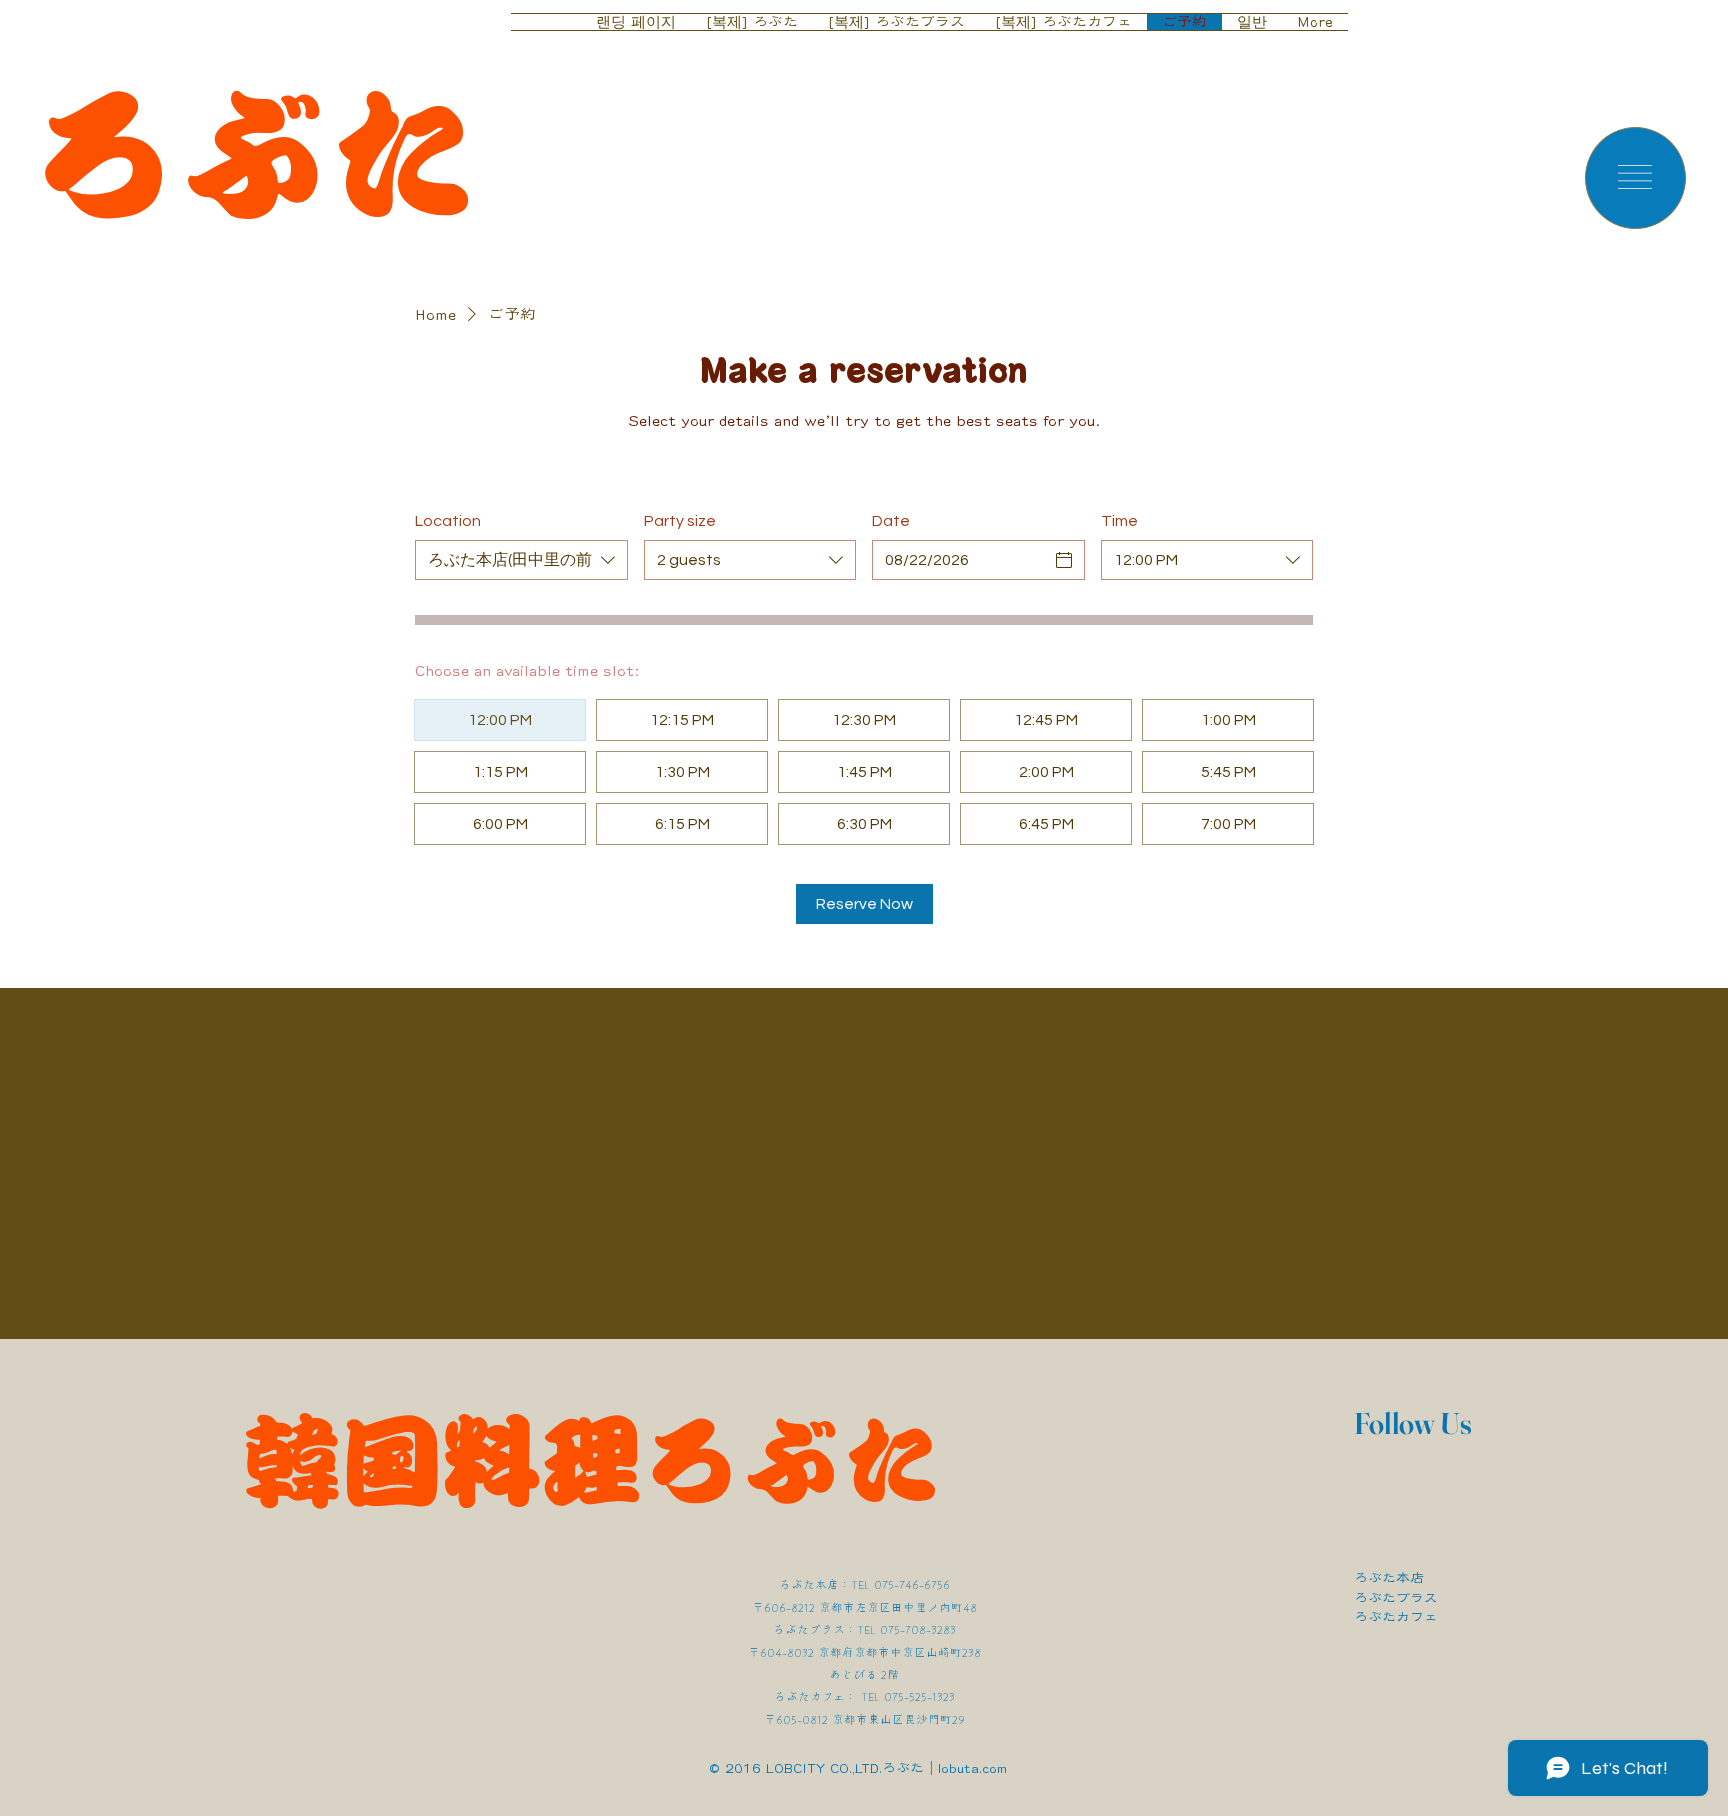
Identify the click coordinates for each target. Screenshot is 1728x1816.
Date (891, 521)
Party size (680, 521)
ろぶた (254, 155)
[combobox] (521, 560)
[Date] (1064, 560)
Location (448, 521)
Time (1119, 521)
